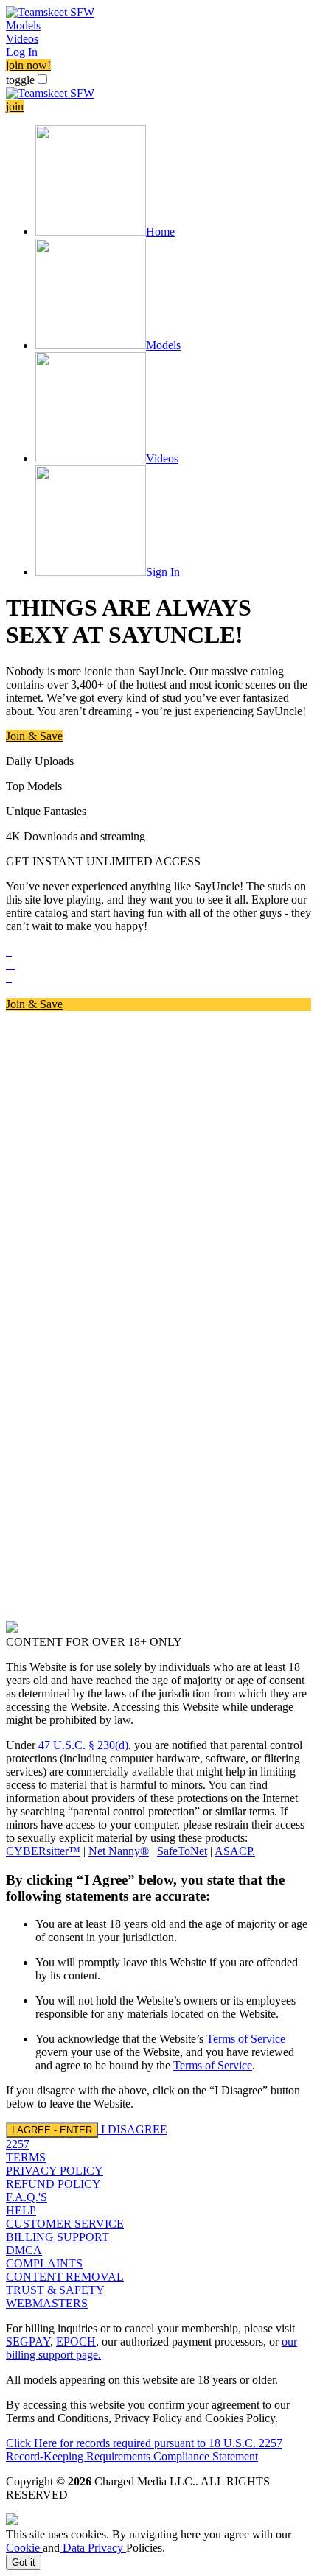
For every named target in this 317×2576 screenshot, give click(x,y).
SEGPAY (28, 2341)
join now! (28, 65)
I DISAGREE (134, 2129)
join (15, 106)
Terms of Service (246, 2039)
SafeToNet (182, 1851)
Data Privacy (93, 2548)
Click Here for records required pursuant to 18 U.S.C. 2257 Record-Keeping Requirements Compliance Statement (144, 2450)
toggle (20, 80)
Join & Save (34, 736)
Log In (22, 52)
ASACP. (235, 1851)
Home (160, 232)
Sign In (163, 572)
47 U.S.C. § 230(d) (83, 1745)
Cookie (24, 2548)
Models (23, 25)
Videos (22, 39)
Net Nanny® (119, 1851)
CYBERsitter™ (43, 1851)
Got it (24, 2562)
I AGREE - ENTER (52, 2130)
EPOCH (76, 2341)
